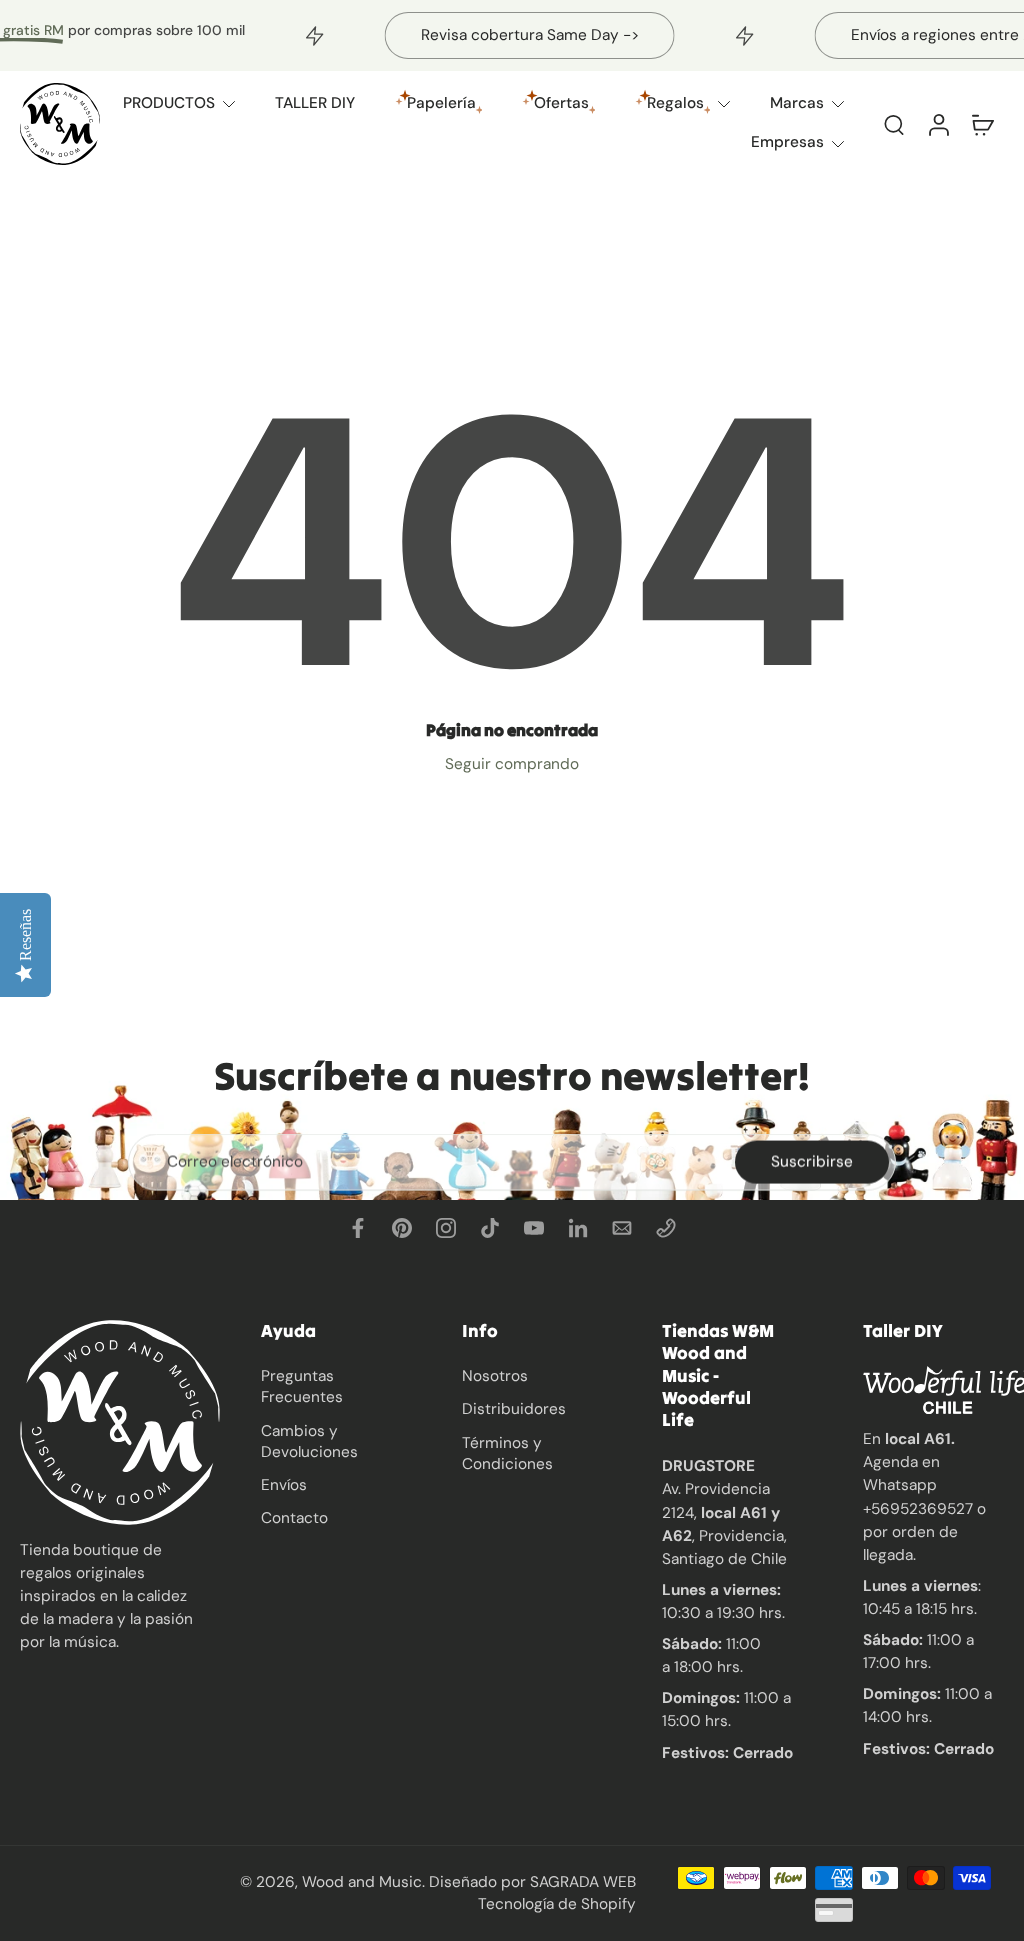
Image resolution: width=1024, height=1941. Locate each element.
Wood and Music (362, 1882)
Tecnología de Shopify (557, 1903)
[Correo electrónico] (622, 1228)
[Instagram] (446, 1228)
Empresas (787, 142)
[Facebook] (358, 1228)
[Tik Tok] (490, 1228)
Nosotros (495, 1376)
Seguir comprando (512, 764)
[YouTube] (534, 1228)
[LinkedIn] (578, 1228)
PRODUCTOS (169, 103)
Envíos (284, 1485)
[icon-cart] (982, 124)
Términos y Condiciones (507, 1452)
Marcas (797, 103)
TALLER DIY (315, 103)
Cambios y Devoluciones (309, 1440)
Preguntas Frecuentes (302, 1386)
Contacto (294, 1518)
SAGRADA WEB (583, 1882)
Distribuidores (514, 1409)
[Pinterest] (402, 1228)
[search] (894, 124)
